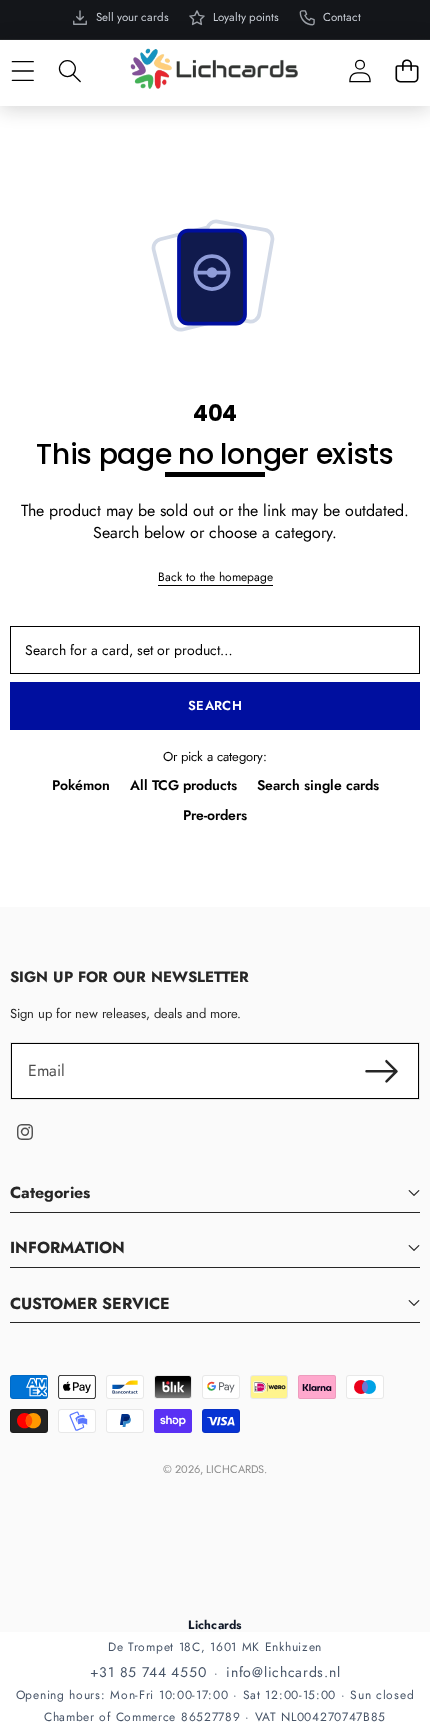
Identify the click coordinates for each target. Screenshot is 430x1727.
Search (215, 705)
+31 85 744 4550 (148, 1672)
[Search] (69, 71)
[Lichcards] (214, 68)
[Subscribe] (382, 1071)
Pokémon (81, 785)
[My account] (359, 71)
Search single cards (318, 785)
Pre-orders (215, 815)
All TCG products (183, 785)
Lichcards (235, 1469)
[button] (406, 71)
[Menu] (22, 71)
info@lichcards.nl (283, 1672)
